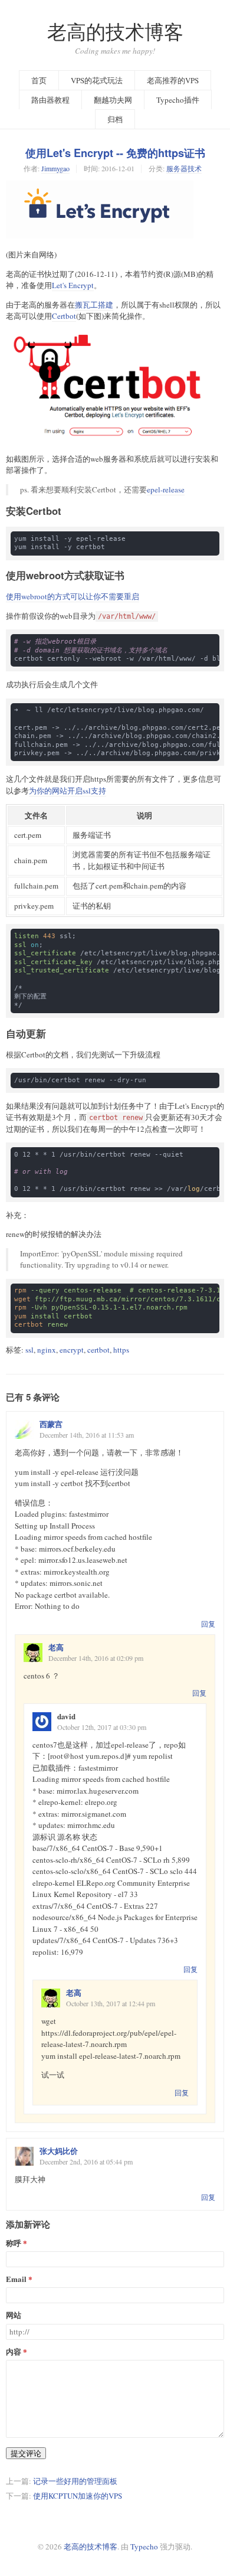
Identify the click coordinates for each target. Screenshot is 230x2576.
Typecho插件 (178, 100)
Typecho (144, 2546)
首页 (39, 80)
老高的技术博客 (115, 32)
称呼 (14, 2243)
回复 (208, 1624)
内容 (14, 2352)
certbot (98, 1350)
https (121, 1350)
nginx (47, 1350)
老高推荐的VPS (173, 80)
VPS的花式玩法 (97, 80)
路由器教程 (50, 100)
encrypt (72, 1350)
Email (16, 2279)
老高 (56, 1647)
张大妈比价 (59, 2151)
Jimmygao (55, 168)
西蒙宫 (51, 1424)
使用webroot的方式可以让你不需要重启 (73, 596)
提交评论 (26, 2453)
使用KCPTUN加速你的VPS (78, 2496)
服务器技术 (184, 168)
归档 (115, 119)
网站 (14, 2315)
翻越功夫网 (113, 100)
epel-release (166, 489)
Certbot (64, 316)
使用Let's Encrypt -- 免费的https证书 (115, 153)
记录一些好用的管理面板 (75, 2481)
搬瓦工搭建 (94, 305)
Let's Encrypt (73, 285)
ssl (29, 1350)
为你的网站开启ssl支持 (68, 791)
